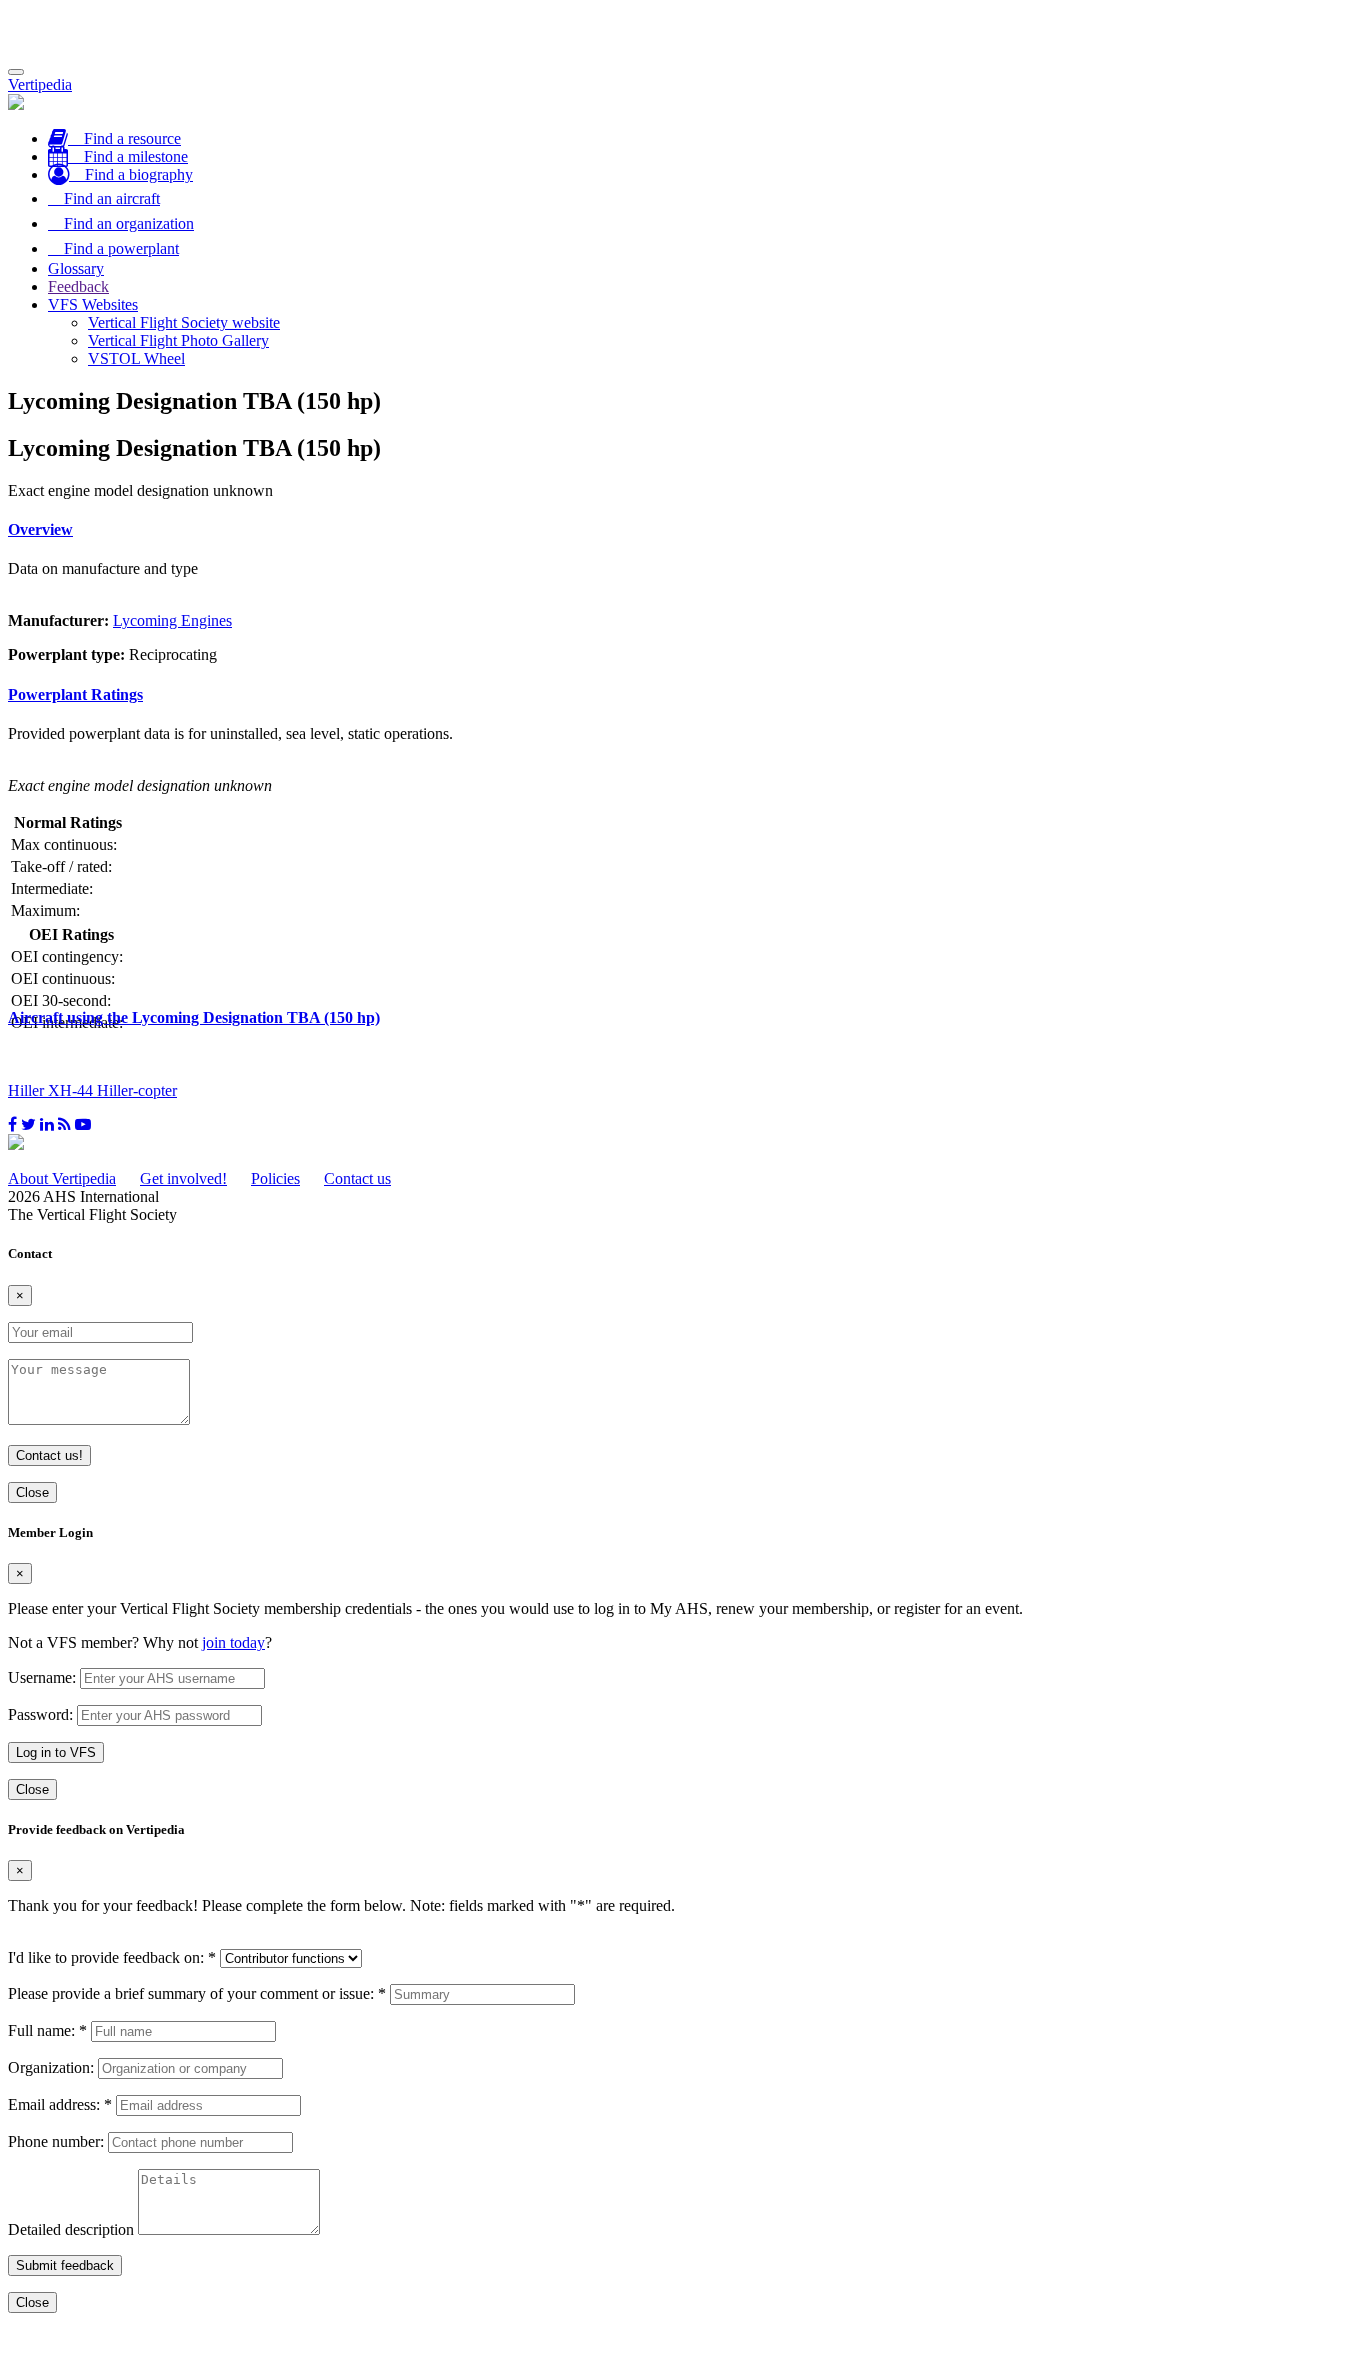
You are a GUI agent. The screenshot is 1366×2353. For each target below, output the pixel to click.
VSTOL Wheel (136, 358)
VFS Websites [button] (93, 304)
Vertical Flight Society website (184, 322)
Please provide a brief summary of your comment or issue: (197, 1993)
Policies (275, 1178)
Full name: (47, 2030)
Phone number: (56, 2141)
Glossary (76, 268)
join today (233, 1642)
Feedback (78, 286)
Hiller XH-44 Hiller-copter (92, 1090)
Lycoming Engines (172, 620)
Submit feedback (65, 2265)
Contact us (357, 1178)
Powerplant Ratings (75, 694)
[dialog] (683, 1662)
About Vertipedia (62, 1178)
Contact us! (49, 1455)
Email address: (60, 2104)
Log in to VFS (56, 1752)
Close (32, 1492)
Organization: (51, 2067)
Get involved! (183, 1178)
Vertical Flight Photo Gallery (178, 340)
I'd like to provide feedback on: (112, 1957)
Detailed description (71, 2229)
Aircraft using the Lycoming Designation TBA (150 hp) (194, 1017)
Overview (40, 529)
